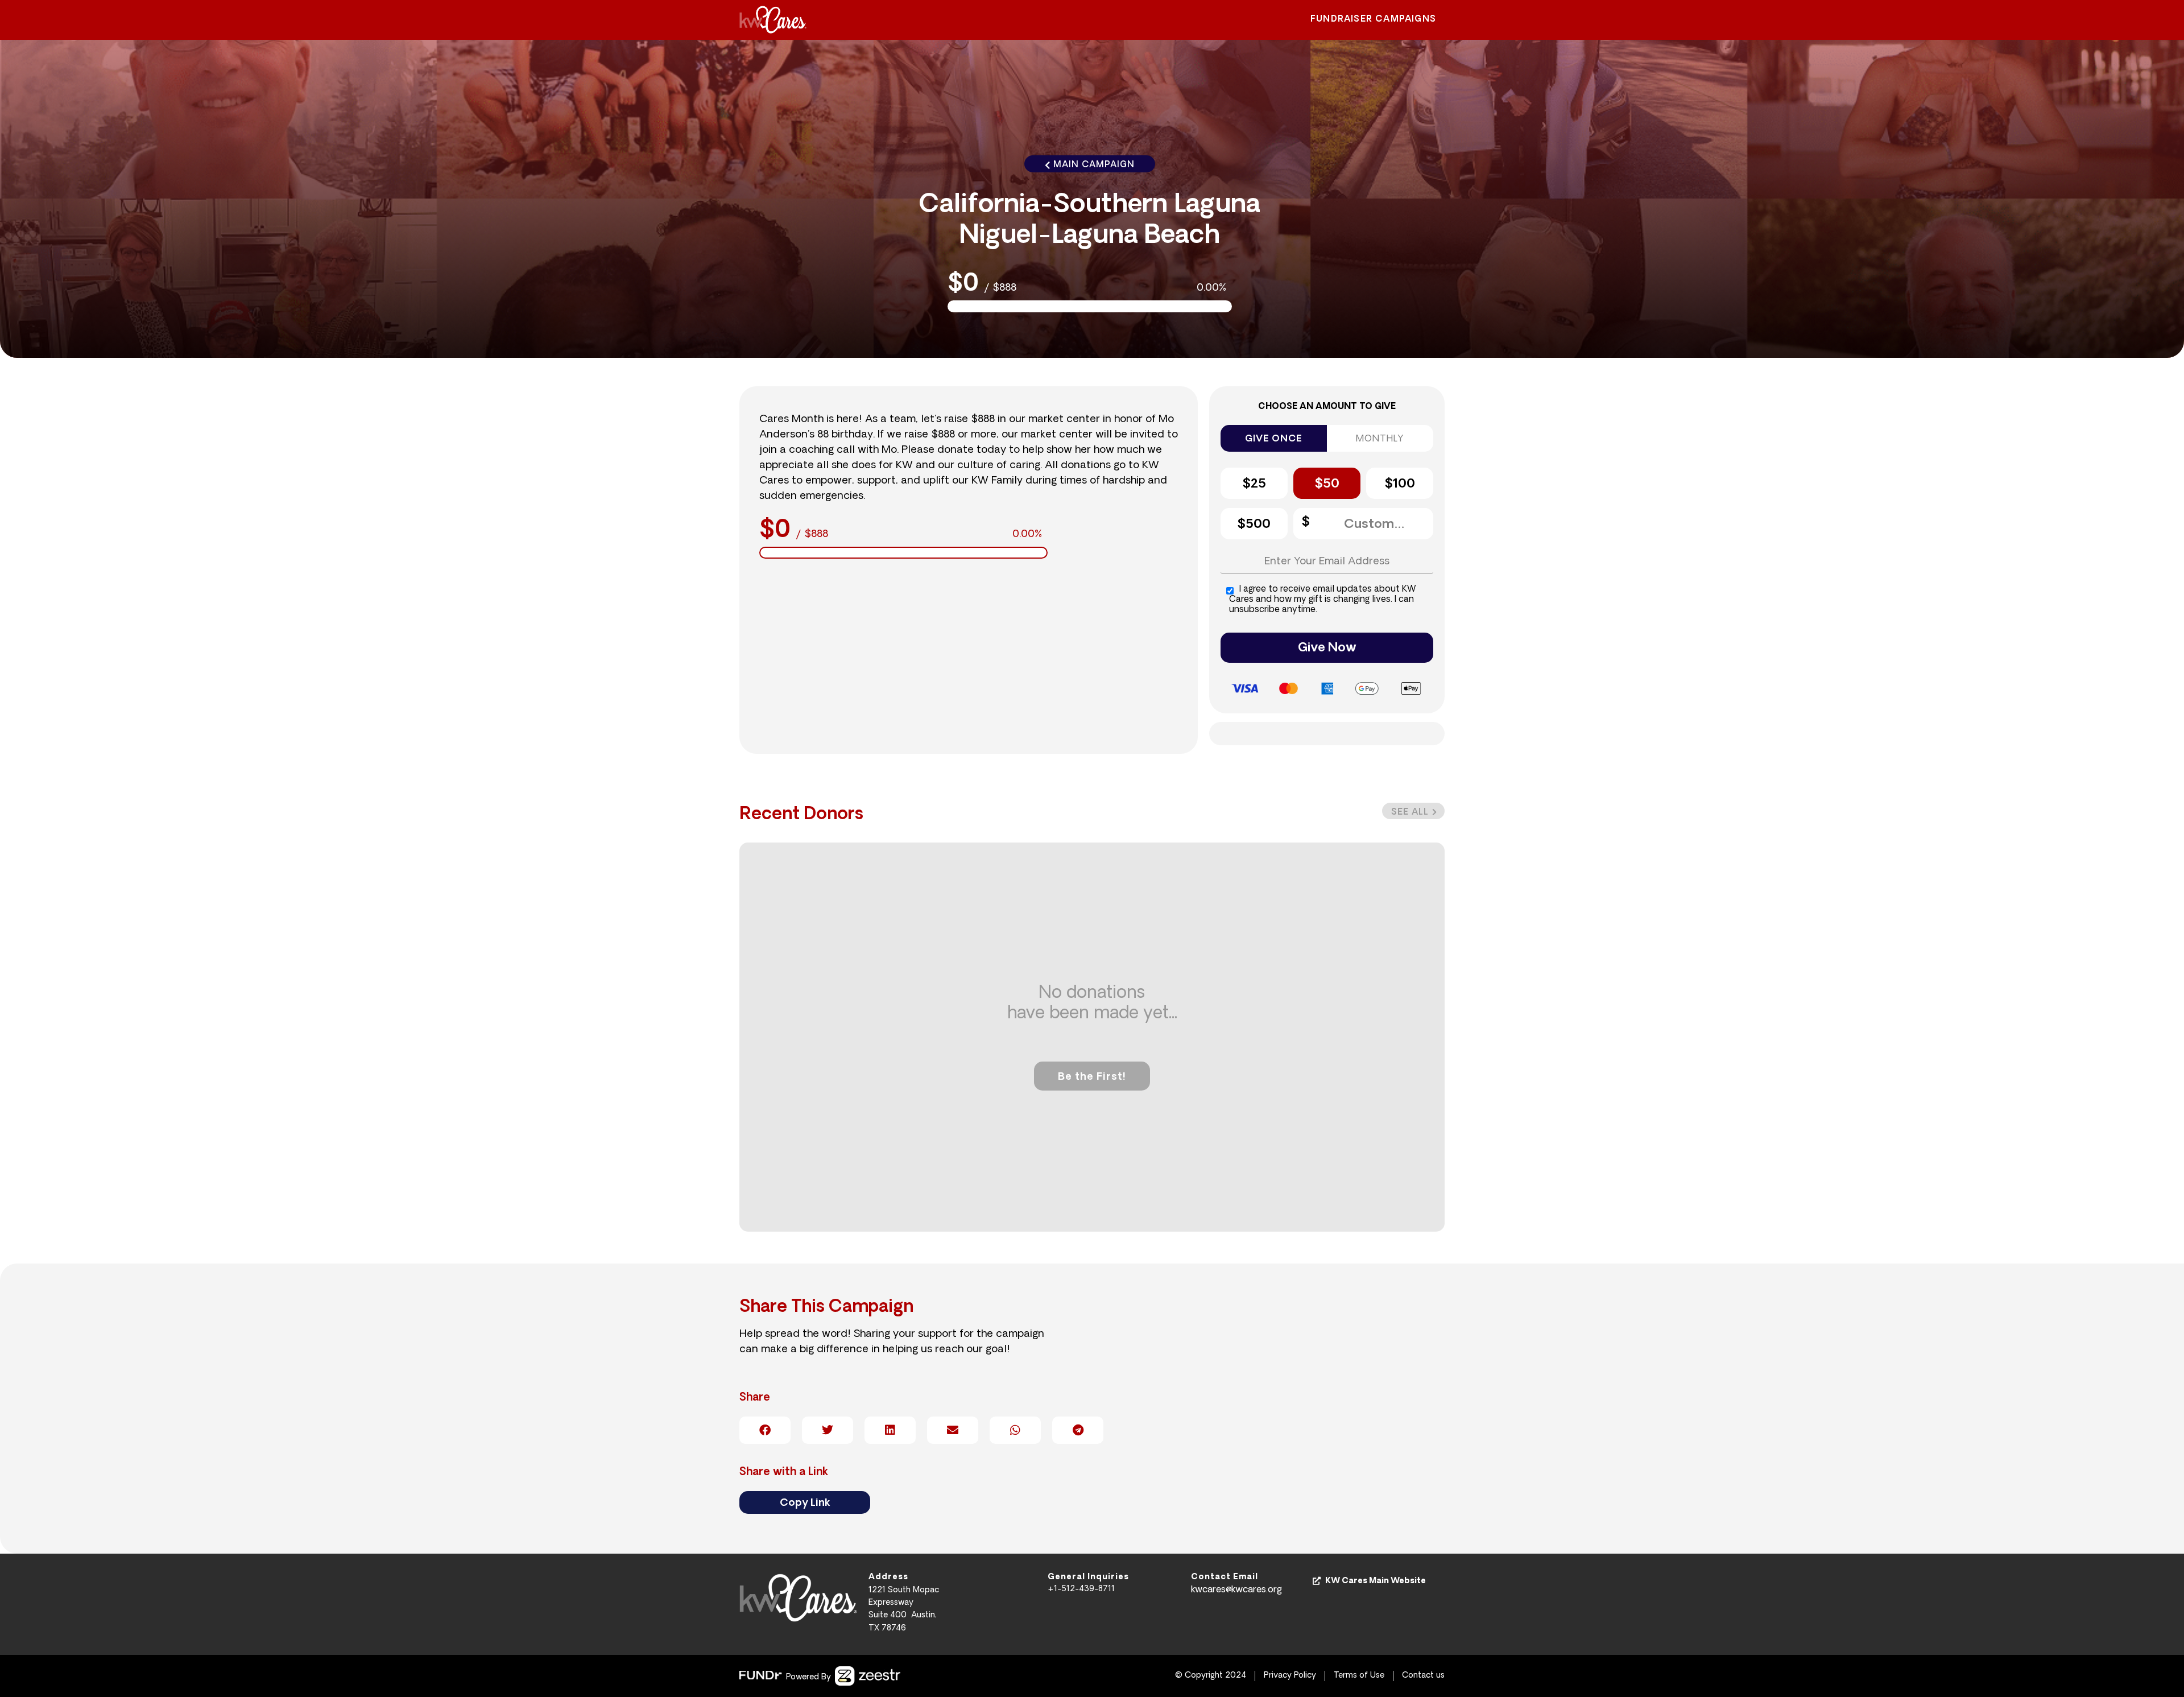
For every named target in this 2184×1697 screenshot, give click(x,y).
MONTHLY (1380, 439)
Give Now (1327, 648)
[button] (1413, 811)
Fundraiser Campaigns (1373, 20)
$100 (1400, 484)
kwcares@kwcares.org (1236, 1590)
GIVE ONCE (1273, 439)
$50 (1327, 484)
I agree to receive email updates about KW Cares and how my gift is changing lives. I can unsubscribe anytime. (1323, 600)
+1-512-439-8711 (1081, 1589)
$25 (1254, 484)
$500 (1254, 525)
